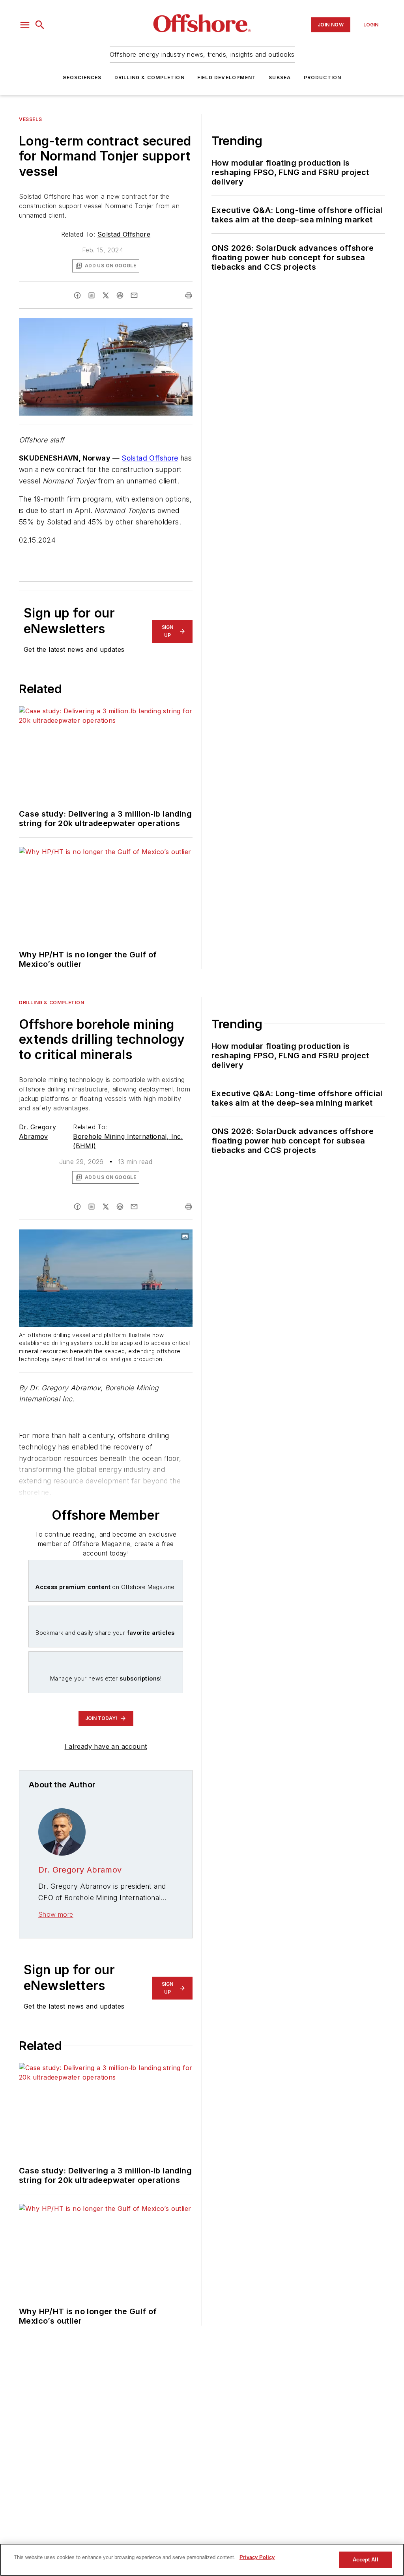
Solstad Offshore (124, 234)
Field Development (227, 77)
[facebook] (77, 295)
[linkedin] (92, 295)
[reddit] (120, 295)
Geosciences (82, 77)
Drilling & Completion (150, 77)
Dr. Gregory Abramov (80, 1870)
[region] (202, 2560)
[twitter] (106, 295)
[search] (40, 25)
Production (323, 77)
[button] (25, 25)
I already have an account (106, 1746)
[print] (189, 295)
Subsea (280, 77)
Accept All (365, 2560)
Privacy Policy (257, 2557)
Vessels (30, 119)
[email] (134, 295)
